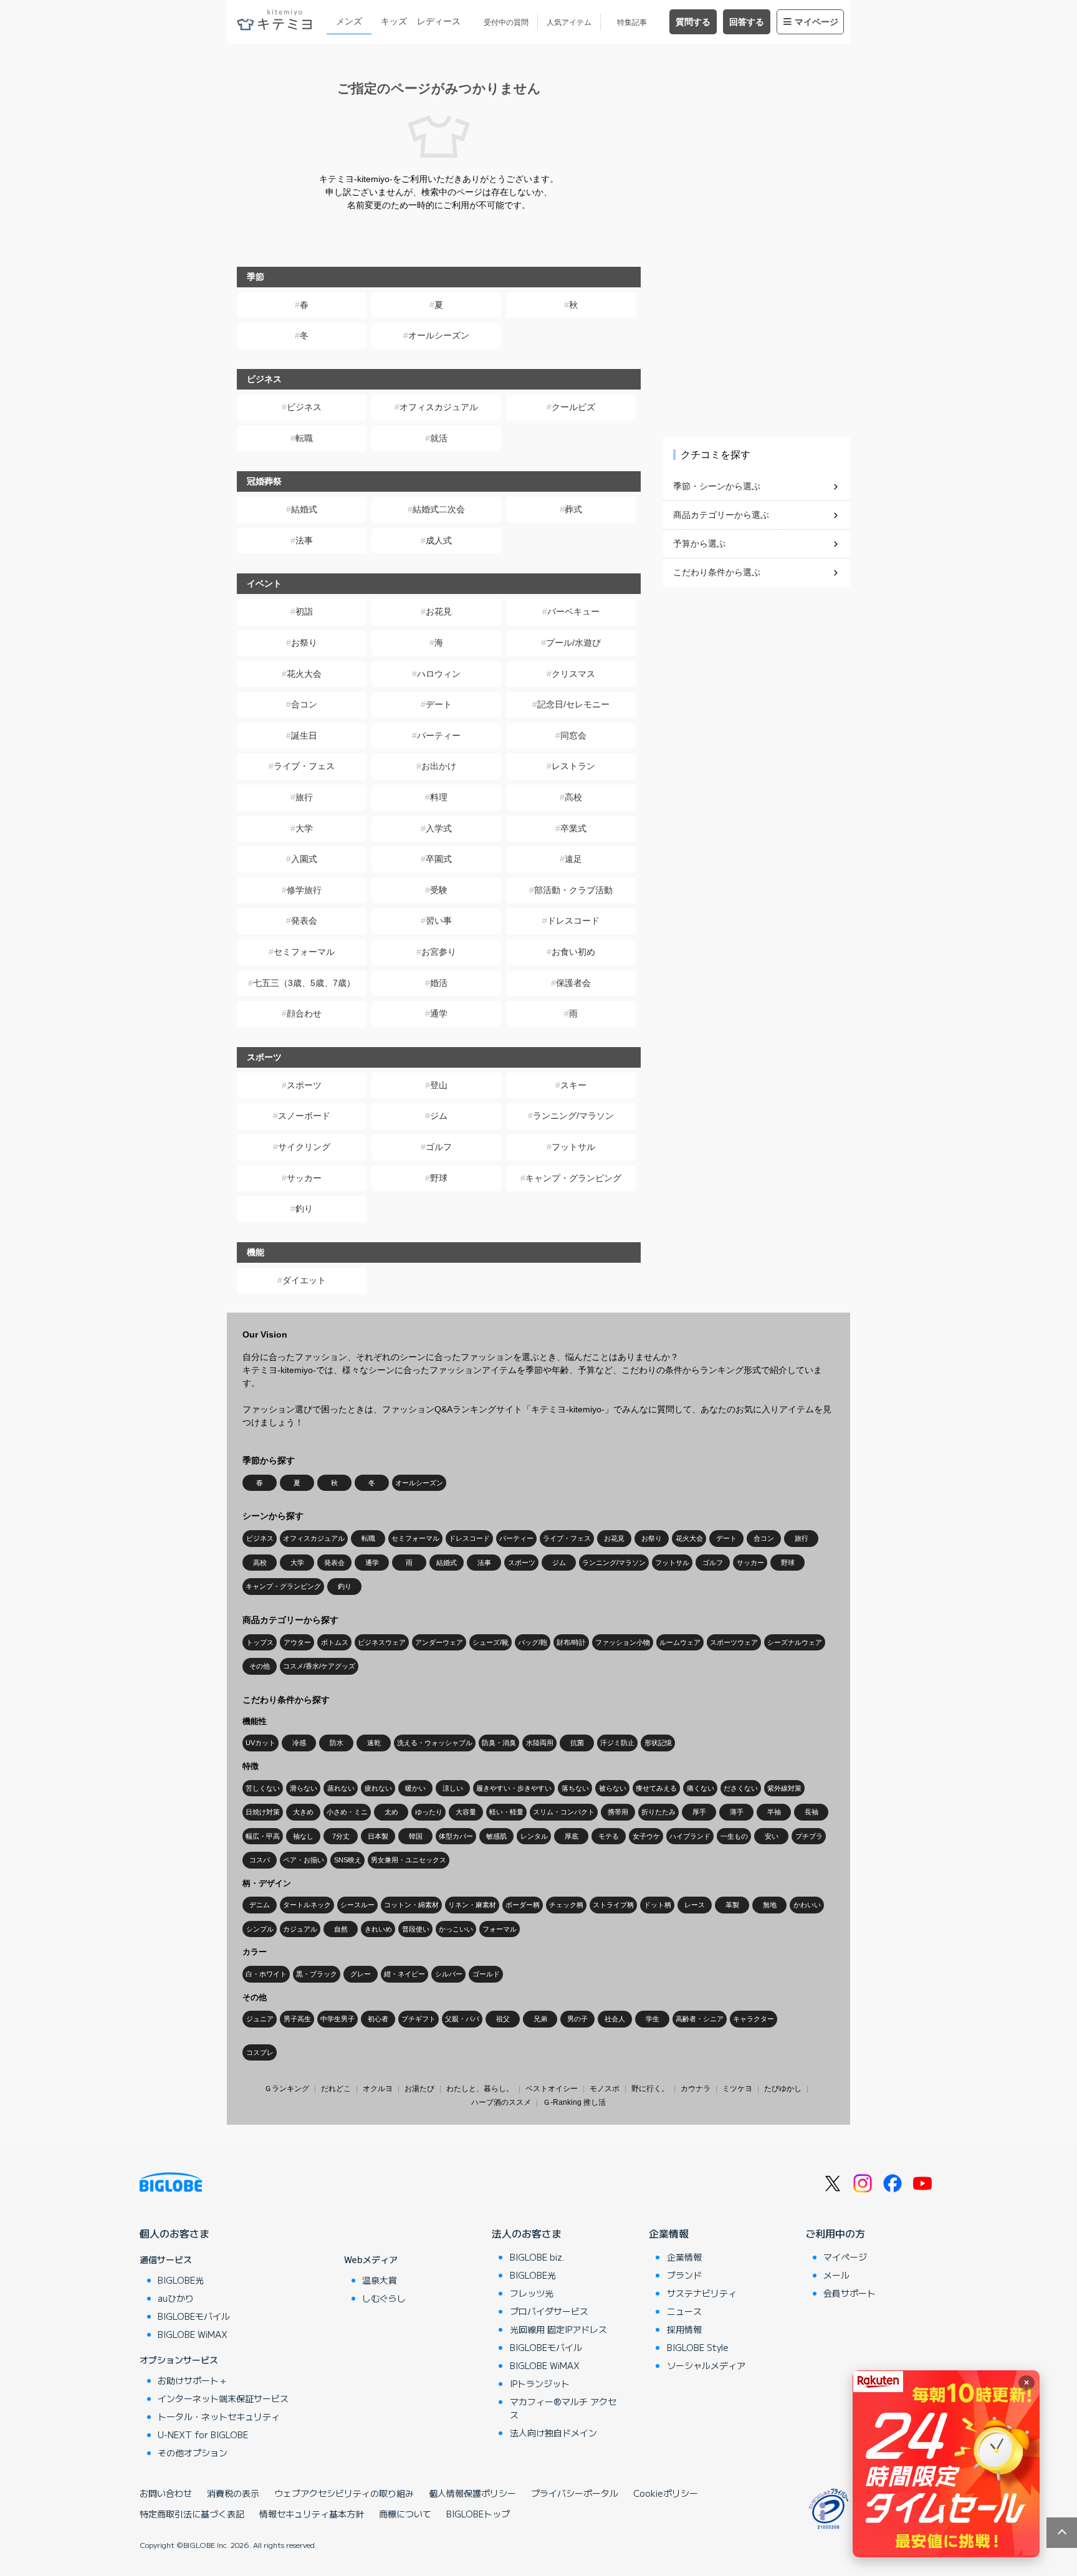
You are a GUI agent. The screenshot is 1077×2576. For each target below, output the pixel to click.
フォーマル (500, 1929)
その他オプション (193, 2453)
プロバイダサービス (549, 2311)
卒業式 (573, 828)
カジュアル (300, 1929)
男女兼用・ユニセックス (409, 1860)
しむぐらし (384, 2298)
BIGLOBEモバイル (194, 2316)
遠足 (573, 859)
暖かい (415, 1788)
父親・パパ (462, 2019)
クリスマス (573, 674)
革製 (732, 1905)
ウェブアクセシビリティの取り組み (344, 2493)
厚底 (572, 1836)
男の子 (577, 2019)
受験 (439, 890)
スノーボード (304, 1116)
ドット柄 (658, 1905)
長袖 (811, 1812)
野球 (439, 1178)
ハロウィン (439, 674)
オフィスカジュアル (439, 407)
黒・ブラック (317, 1974)
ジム (439, 1116)
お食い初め (573, 952)
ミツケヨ (737, 2089)
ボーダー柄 (523, 1905)
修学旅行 (304, 890)
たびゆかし (783, 2089)
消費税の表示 (233, 2493)
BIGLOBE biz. (537, 2257)
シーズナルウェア (795, 1642)
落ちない (575, 1788)
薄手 (737, 1812)
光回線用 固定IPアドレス (558, 2329)
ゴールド (486, 1974)
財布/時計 (571, 1642)
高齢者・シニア (700, 2019)
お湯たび (419, 2089)
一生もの (734, 1836)
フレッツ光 (532, 2293)
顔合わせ (304, 1013)
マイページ (816, 22)
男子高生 (297, 2019)
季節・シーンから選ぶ (717, 486)
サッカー (304, 1178)
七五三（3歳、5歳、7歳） (304, 983)
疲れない (378, 1788)
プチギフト (419, 2019)
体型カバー (456, 1836)
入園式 (304, 859)
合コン (304, 704)
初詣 (304, 611)
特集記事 (632, 22)
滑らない (304, 1788)
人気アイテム (569, 22)
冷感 (299, 1743)
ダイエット (304, 1280)
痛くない (701, 1788)
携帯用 (618, 1812)
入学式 (439, 828)
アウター (297, 1642)
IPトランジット (540, 2383)
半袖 (774, 1812)
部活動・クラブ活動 (573, 890)
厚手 (699, 1812)
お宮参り (439, 952)
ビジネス (304, 407)
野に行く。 (650, 2089)
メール (836, 2275)
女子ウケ (646, 1836)
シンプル (260, 1929)
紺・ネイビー (404, 1974)
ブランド (684, 2275)
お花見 (439, 611)
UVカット (261, 1743)
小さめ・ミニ (347, 1812)
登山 (439, 1085)
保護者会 (573, 983)
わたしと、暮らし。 (480, 2089)
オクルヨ (378, 2089)
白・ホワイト (266, 1974)
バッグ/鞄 (533, 1642)
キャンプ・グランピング (573, 1178)
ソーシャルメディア (706, 2365)
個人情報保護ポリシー (472, 2493)
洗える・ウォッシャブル (435, 1743)
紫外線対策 (784, 1788)
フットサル (573, 1147)
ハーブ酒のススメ (501, 2102)
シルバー (449, 1974)
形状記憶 (658, 1743)
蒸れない (341, 1788)
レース (695, 1905)
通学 (439, 1013)
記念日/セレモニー (573, 704)
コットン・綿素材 (411, 1905)
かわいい (807, 1905)
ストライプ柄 (613, 1905)
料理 (439, 797)
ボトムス (335, 1642)
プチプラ (809, 1836)
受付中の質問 (506, 22)
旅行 (304, 797)
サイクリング (304, 1147)
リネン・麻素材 (472, 1905)
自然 (341, 1929)
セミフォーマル (304, 952)
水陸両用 (540, 1743)
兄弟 (540, 2019)
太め (391, 1812)
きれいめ (378, 1929)
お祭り (304, 643)
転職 (304, 438)
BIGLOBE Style (698, 2347)
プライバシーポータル (575, 2493)
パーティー (439, 735)
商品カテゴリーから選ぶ (721, 515)
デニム (260, 1905)
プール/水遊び (573, 643)
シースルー (357, 1905)
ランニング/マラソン (573, 1116)
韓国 (416, 1836)
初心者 (378, 2019)
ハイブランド (690, 1836)
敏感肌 (496, 1836)
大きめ (303, 1812)
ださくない (741, 1788)
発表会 (304, 921)
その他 (260, 1666)
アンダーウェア (439, 1642)
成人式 (439, 540)
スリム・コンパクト (564, 1812)
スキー (573, 1085)
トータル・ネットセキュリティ (219, 2416)
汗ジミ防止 (617, 1743)
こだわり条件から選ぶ (717, 572)
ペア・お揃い (304, 1860)
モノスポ (605, 2089)
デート (439, 704)
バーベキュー (573, 611)
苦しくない (263, 1788)
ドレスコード (573, 921)
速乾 (374, 1743)
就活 (439, 438)
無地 (770, 1905)
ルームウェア (680, 1642)
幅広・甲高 (263, 1836)
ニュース (684, 2311)
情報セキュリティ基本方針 (312, 2514)
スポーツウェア (734, 1642)
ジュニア (260, 2019)
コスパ (260, 1860)
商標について (405, 2514)
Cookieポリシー (666, 2493)
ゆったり (429, 1812)
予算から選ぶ (699, 543)
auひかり (176, 2298)
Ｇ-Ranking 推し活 (574, 2102)
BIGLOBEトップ (478, 2514)
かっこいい (456, 1929)
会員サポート (850, 2293)
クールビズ (573, 407)
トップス (260, 1642)
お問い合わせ (166, 2493)
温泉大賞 (380, 2280)
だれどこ (336, 2089)
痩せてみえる (656, 1788)
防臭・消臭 (499, 1743)
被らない (613, 1788)
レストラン (573, 766)
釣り (304, 1209)
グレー (361, 1974)
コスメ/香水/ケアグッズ (319, 1666)
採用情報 (684, 2329)
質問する (693, 22)
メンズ (349, 21)
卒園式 (439, 859)
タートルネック (307, 1905)
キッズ (394, 21)
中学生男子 (337, 2019)
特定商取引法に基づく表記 (192, 2514)
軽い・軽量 (506, 1812)
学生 (653, 2019)
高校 (573, 797)
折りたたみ (658, 1812)
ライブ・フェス (304, 766)
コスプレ (260, 2052)
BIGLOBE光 (181, 2280)
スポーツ (304, 1085)
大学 (304, 828)
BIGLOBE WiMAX (193, 2334)
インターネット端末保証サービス (223, 2398)
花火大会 (304, 674)
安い (772, 1836)
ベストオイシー (552, 2089)
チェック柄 (566, 1905)
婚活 (439, 983)
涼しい (453, 1788)
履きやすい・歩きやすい (514, 1788)
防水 (337, 1743)
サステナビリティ (702, 2293)
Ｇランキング (287, 2089)
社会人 (615, 2019)
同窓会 (573, 735)
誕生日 (304, 735)
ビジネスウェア (382, 1642)
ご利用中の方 (835, 2233)
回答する (747, 22)
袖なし (303, 1836)
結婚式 (304, 509)
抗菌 (577, 1743)
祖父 (503, 2019)
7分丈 (341, 1836)
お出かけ (439, 766)
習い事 (439, 921)
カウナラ (696, 2089)
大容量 (466, 1812)
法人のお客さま (527, 2233)
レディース (439, 21)
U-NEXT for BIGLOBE (203, 2435)
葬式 (573, 509)
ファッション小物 (623, 1642)
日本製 (378, 1836)
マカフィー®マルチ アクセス (563, 2408)
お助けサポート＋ (193, 2380)
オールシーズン (439, 335)
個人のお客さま (175, 2233)
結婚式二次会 (439, 509)
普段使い (416, 1929)
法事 (304, 540)
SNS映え (348, 1860)
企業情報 (669, 2233)
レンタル (534, 1836)
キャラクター (754, 2019)
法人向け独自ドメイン (553, 2433)
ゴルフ (439, 1147)
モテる (609, 1836)
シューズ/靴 (491, 1642)
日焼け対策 (263, 1812)
